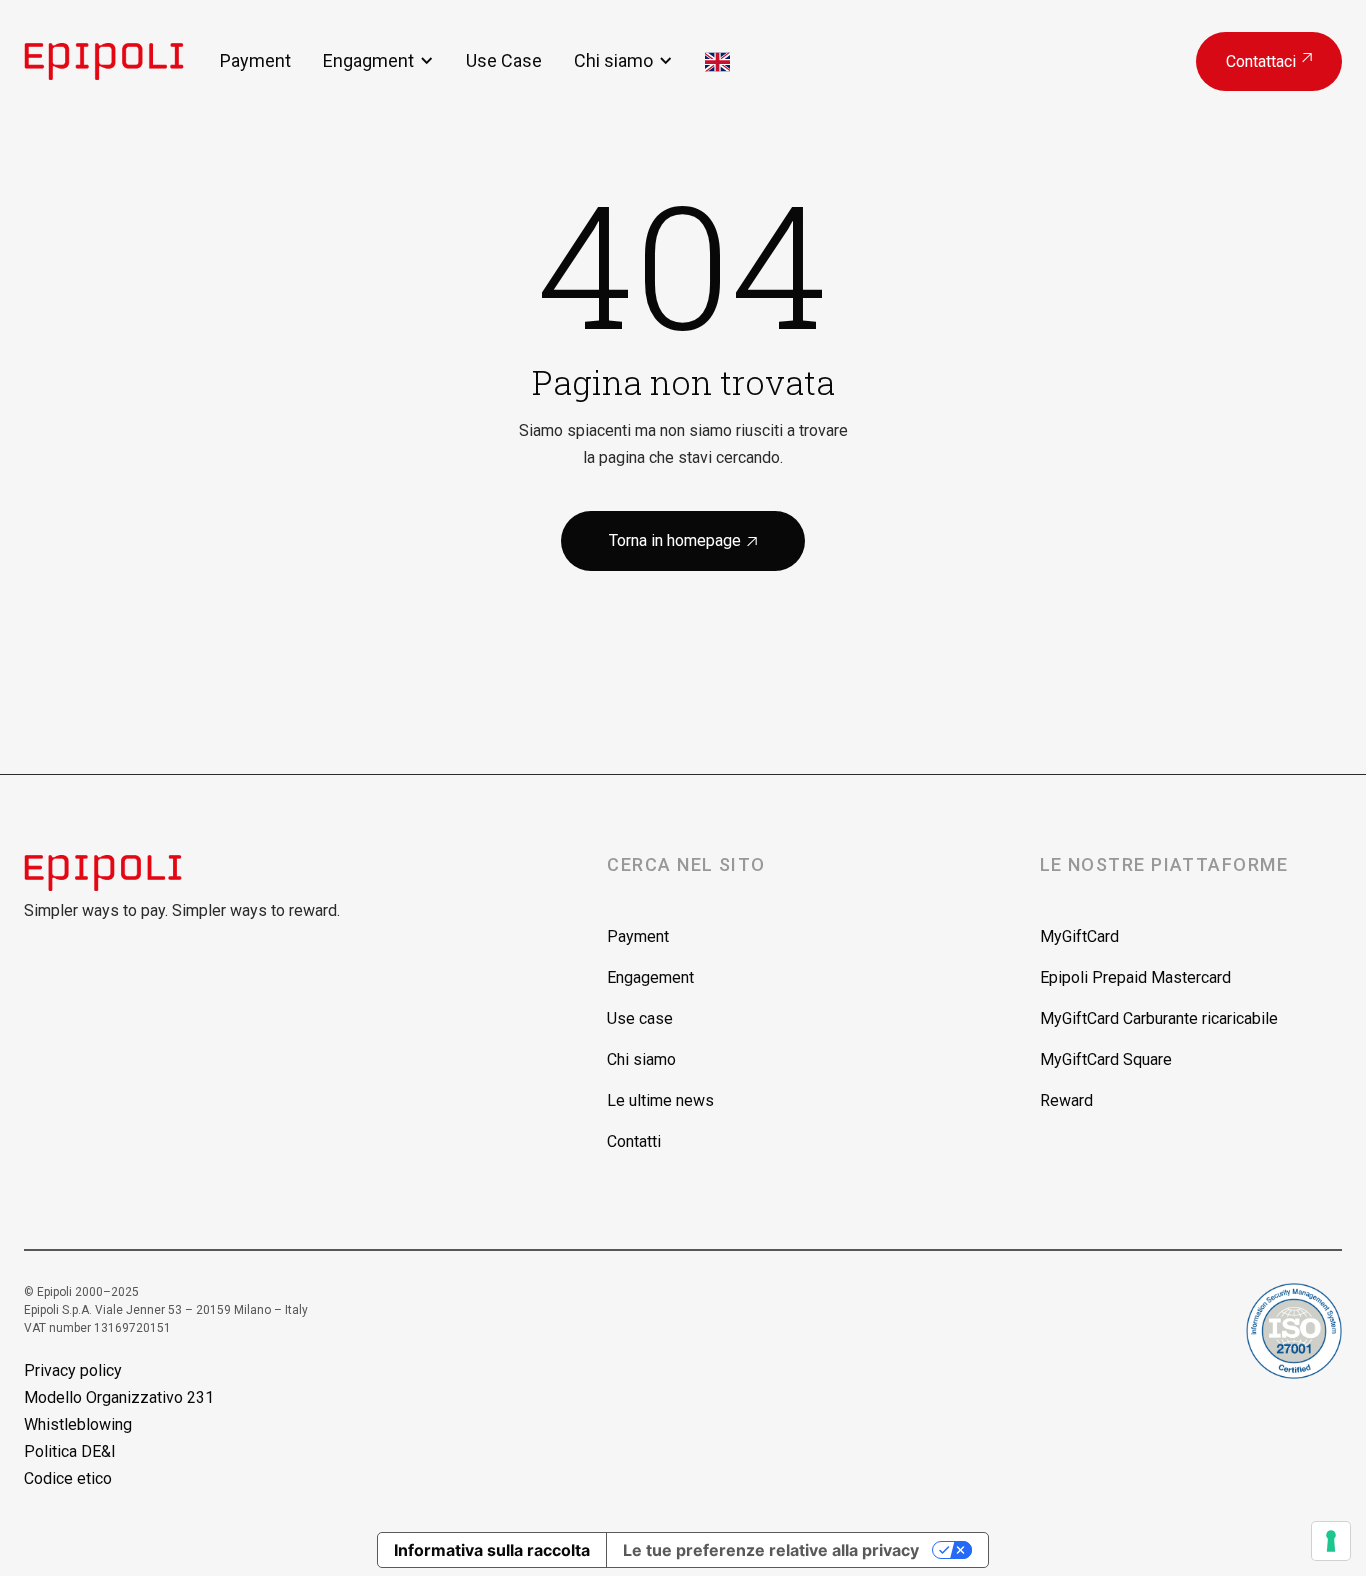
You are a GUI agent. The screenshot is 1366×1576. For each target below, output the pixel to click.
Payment (255, 60)
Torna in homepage (683, 540)
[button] (378, 60)
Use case (640, 1018)
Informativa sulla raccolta (492, 1550)
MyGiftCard (1079, 936)
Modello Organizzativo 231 (119, 1397)
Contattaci (1269, 61)
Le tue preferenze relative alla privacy (771, 1550)
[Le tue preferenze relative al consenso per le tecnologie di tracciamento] (1331, 1541)
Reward (1066, 1100)
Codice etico (68, 1478)
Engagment (368, 60)
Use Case (504, 60)
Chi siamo (613, 60)
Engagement (650, 977)
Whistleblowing (78, 1424)
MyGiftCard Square (1106, 1059)
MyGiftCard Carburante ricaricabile (1159, 1018)
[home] (122, 61)
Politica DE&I (70, 1451)
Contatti (634, 1141)
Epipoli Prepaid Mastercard (1135, 977)
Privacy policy (73, 1370)
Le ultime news (660, 1100)
